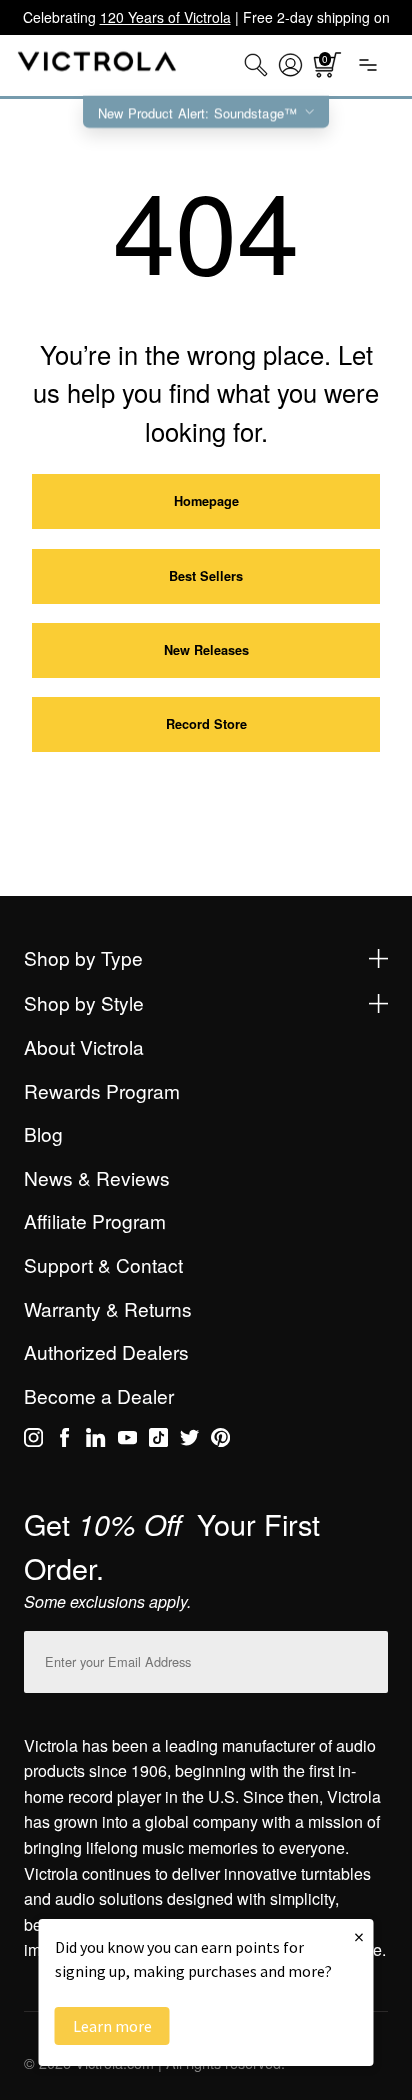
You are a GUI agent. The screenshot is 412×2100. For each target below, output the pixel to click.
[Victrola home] (97, 65)
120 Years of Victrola (165, 17)
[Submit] (368, 1657)
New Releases (206, 650)
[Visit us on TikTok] (158, 1441)
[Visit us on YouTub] (127, 1441)
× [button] (359, 1936)
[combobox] (256, 65)
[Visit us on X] (189, 1441)
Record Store (206, 724)
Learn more (112, 2026)
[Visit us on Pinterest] (220, 1441)
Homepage (206, 501)
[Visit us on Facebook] (64, 1441)
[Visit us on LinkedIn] (95, 1441)
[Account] (290, 65)
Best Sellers (206, 576)
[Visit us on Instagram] (33, 1441)
